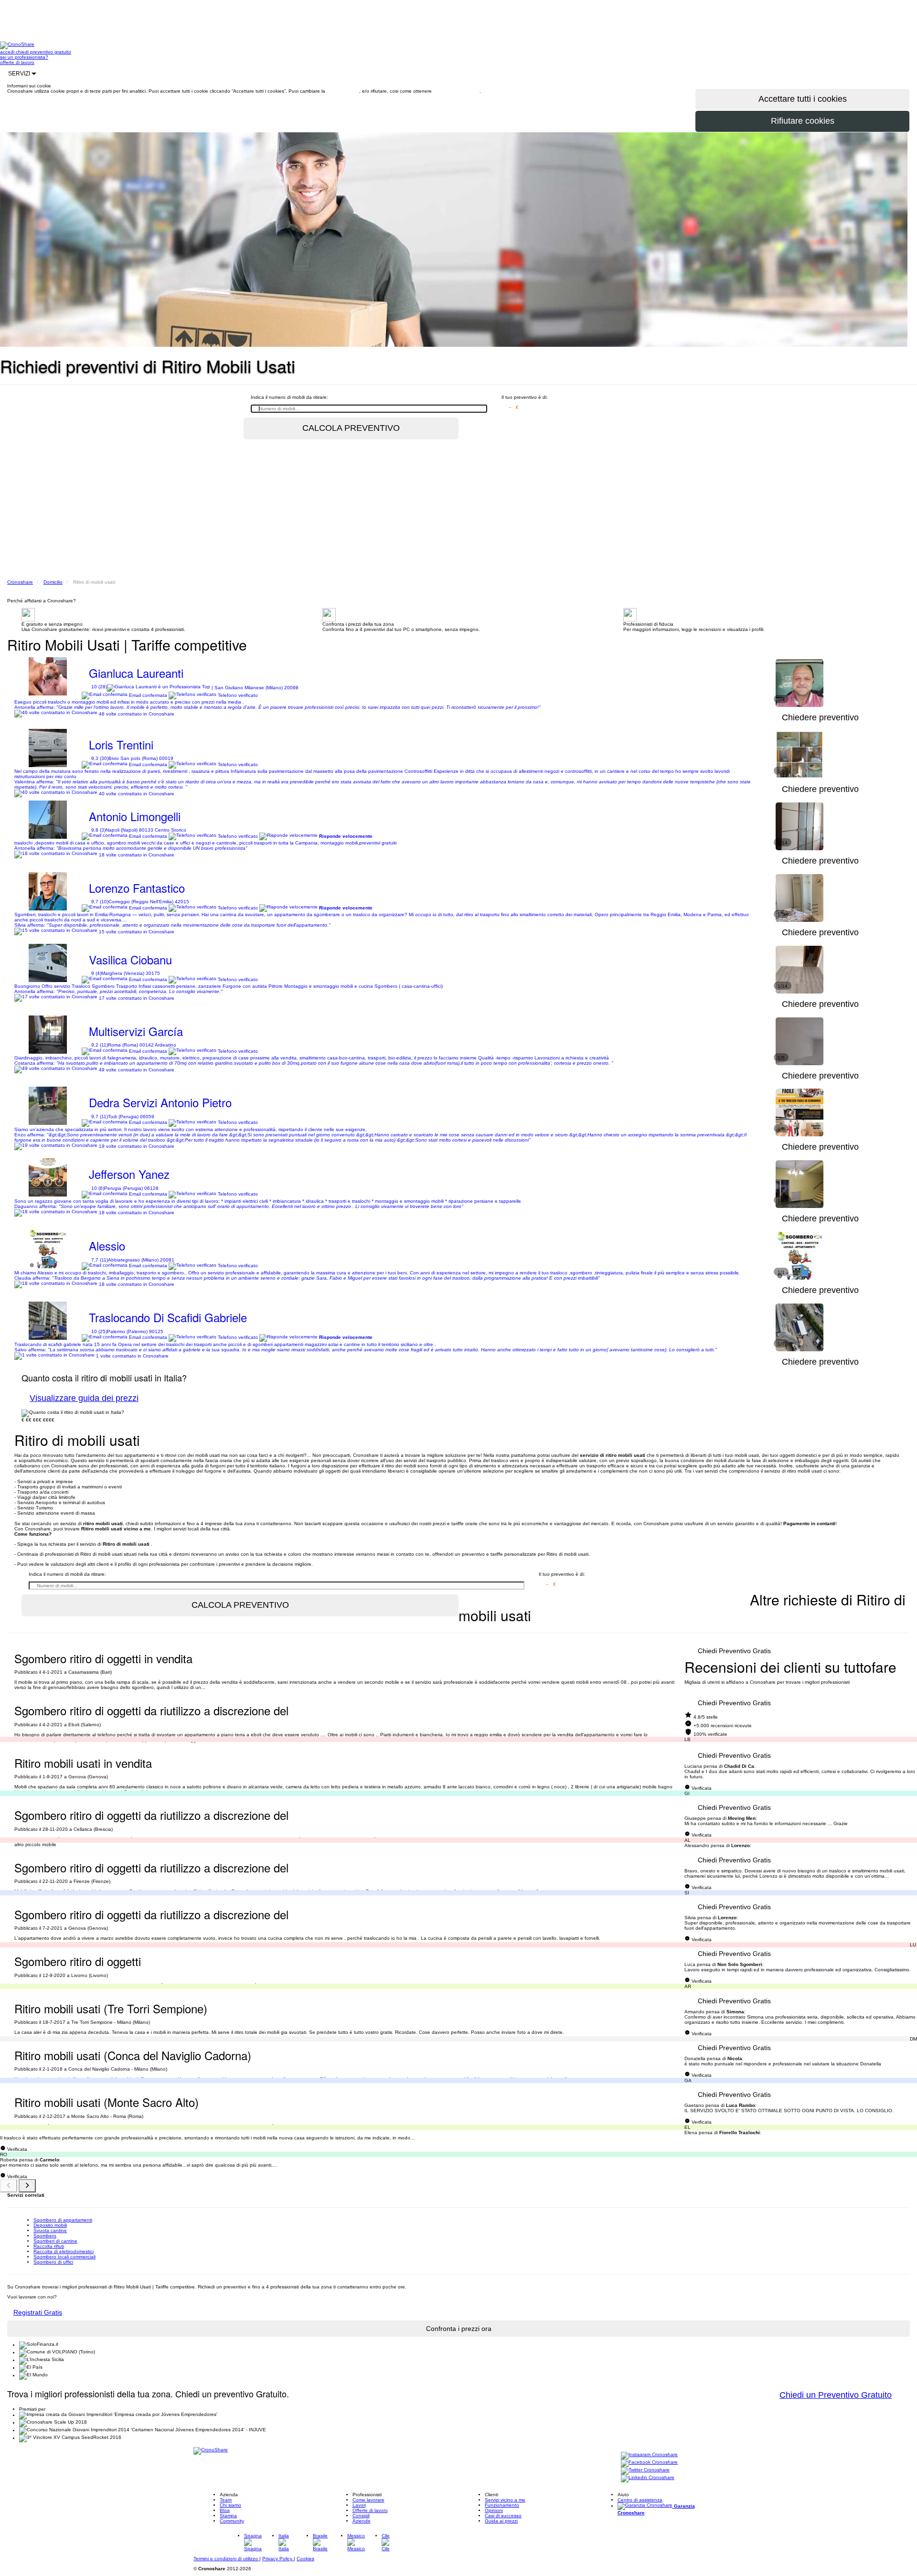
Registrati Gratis (38, 2312)
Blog (225, 2510)
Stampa (228, 2516)
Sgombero (45, 2236)
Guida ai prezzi (501, 2521)
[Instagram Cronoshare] (649, 2455)
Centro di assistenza (640, 2500)
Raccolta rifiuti (49, 2246)
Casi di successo (503, 2516)
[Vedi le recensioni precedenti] (9, 2186)
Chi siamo (230, 2505)
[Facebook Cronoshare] (649, 2463)
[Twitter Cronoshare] (645, 2471)
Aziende (362, 2521)
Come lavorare (368, 2500)
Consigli (361, 2516)
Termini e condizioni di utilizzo (226, 2559)
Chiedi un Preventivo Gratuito (836, 2395)
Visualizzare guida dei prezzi (84, 1398)
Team (226, 2500)
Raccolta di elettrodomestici (64, 2251)
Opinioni (494, 2510)
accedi (8, 52)
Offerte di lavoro (370, 2510)
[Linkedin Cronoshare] (648, 2478)
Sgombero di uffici (53, 2262)
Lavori (359, 2505)
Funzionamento (502, 2505)
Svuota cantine (50, 2230)
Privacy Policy (278, 2559)
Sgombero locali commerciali (64, 2257)
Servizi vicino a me (505, 2500)
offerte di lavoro (17, 62)
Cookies (305, 2559)
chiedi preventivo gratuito (43, 52)
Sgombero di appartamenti (63, 2220)
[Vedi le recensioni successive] (27, 2186)
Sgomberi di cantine (55, 2241)
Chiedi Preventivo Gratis (734, 1651)
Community (232, 2521)
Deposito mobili (50, 2225)
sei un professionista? (24, 57)
